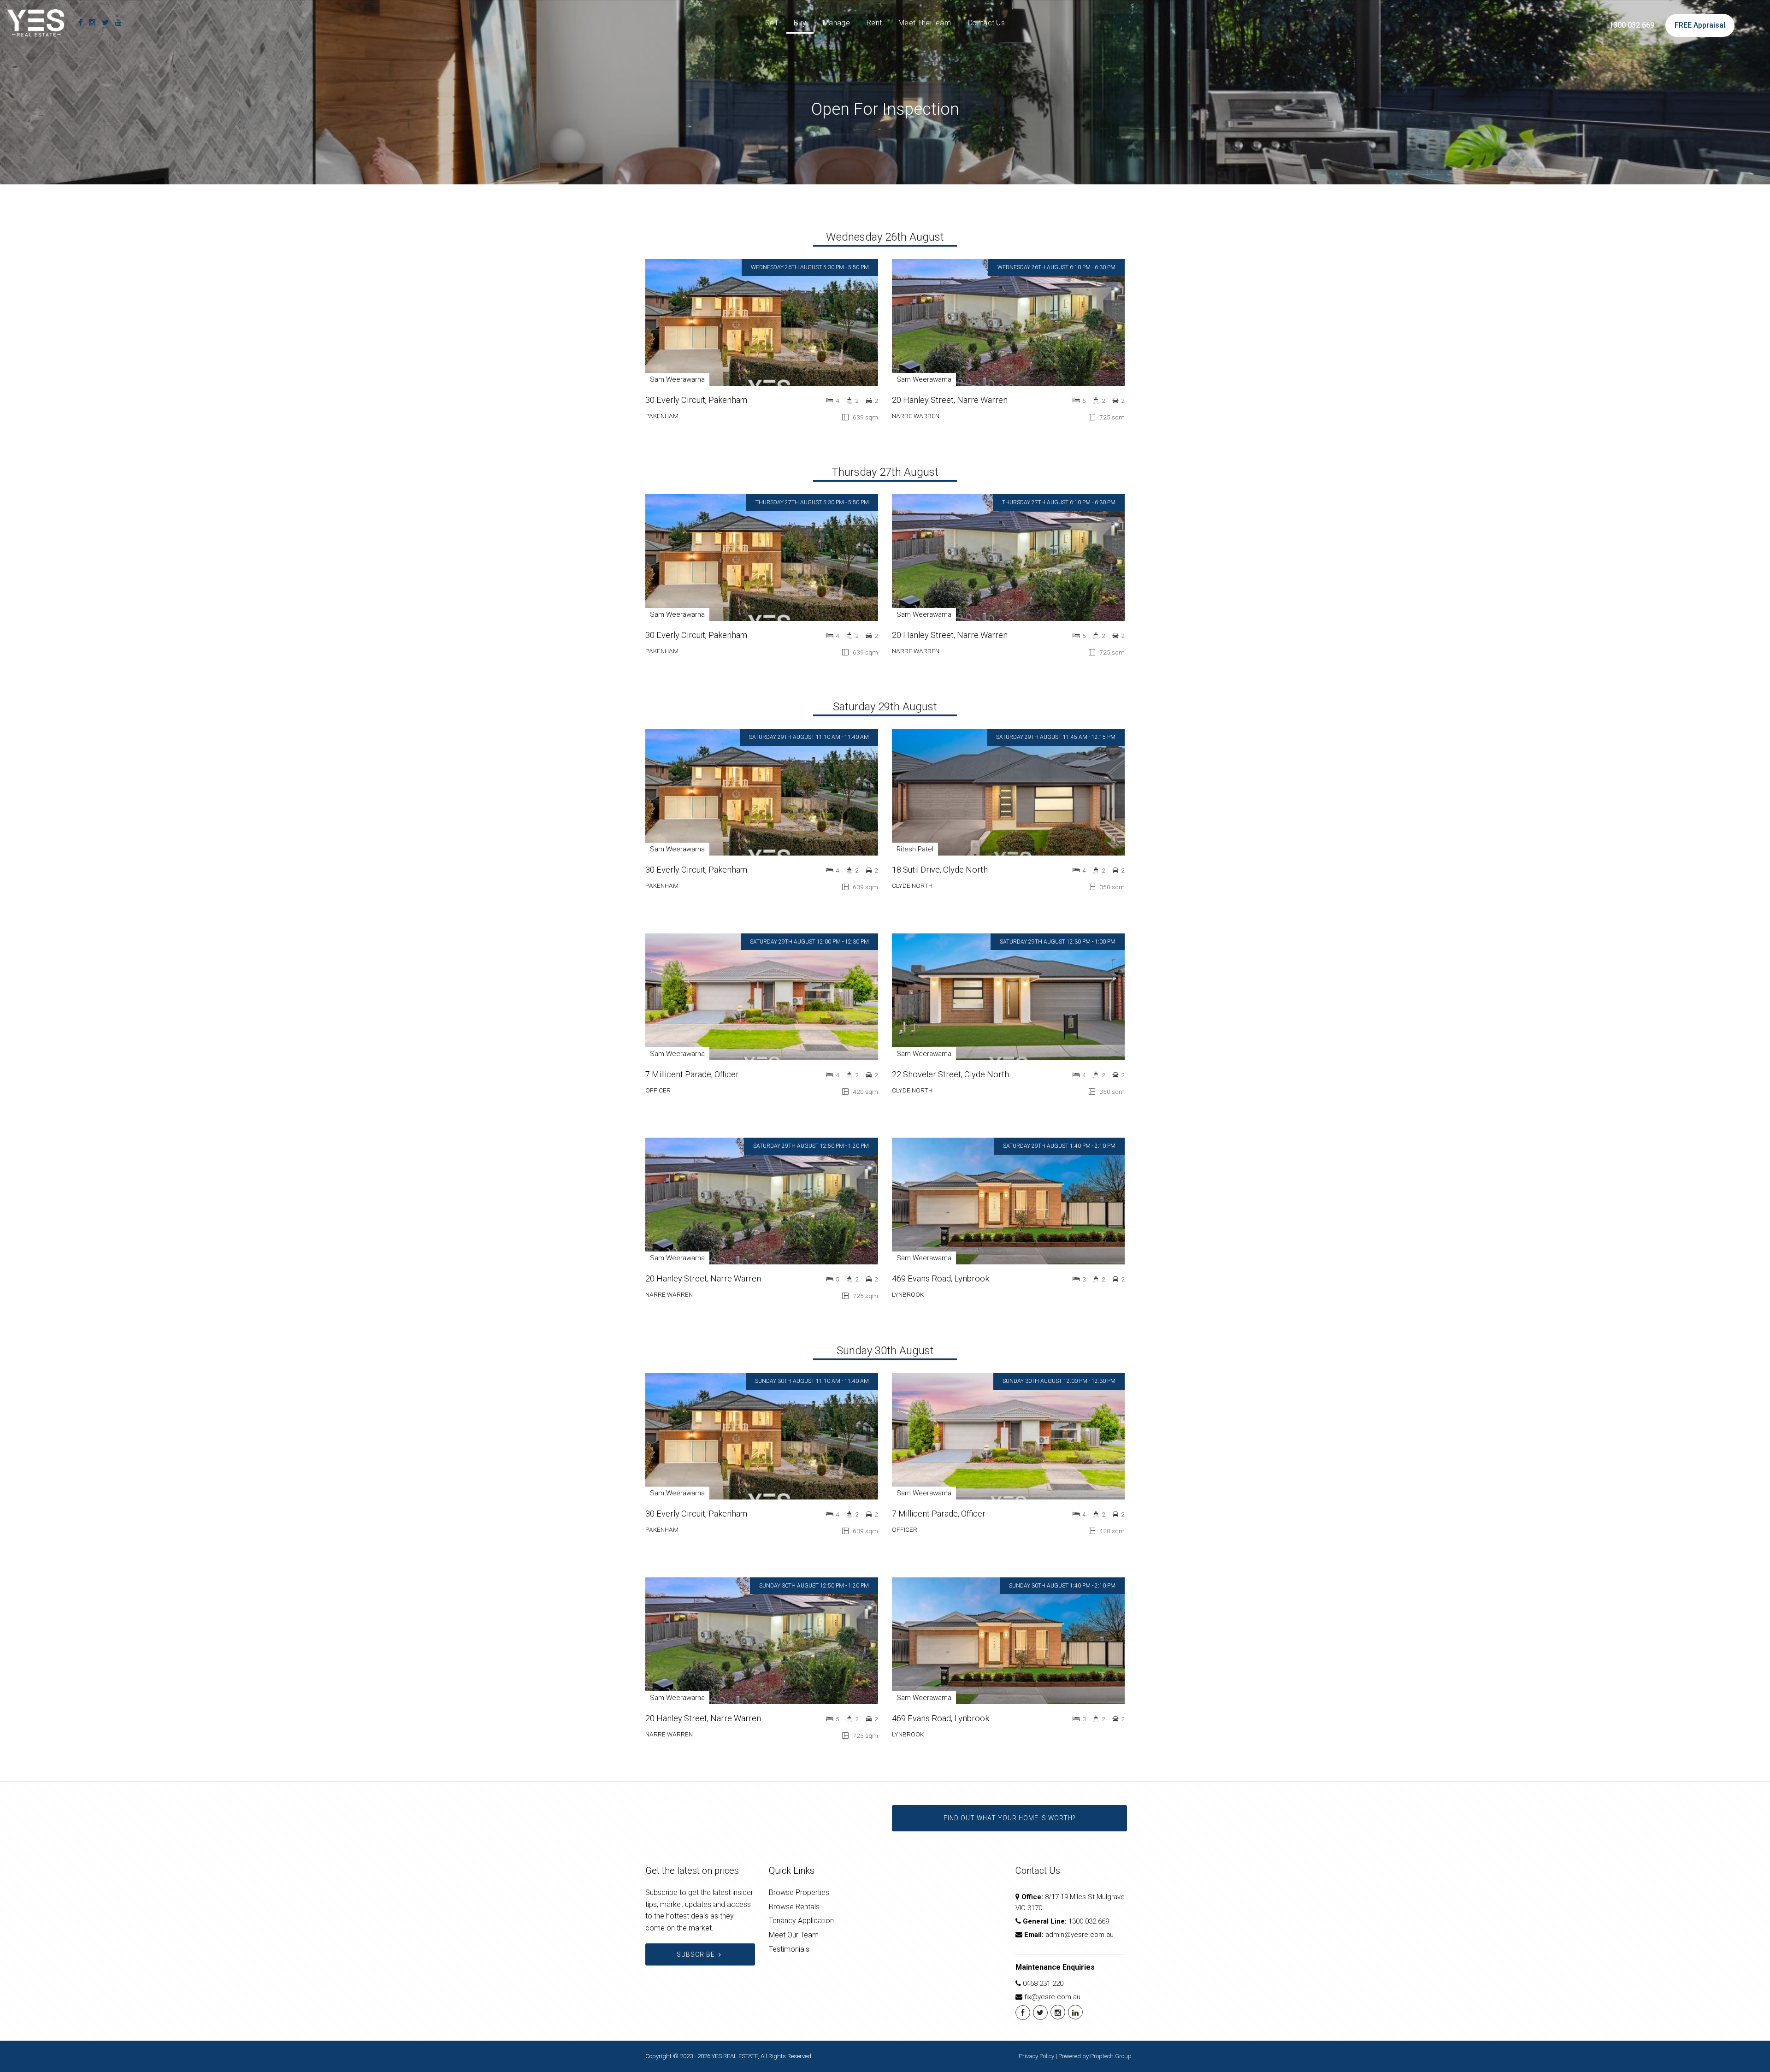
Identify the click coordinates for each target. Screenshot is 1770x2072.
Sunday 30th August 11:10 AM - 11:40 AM (812, 1381)
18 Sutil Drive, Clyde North (940, 870)
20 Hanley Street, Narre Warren (950, 400)
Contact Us (986, 23)
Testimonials (789, 1949)
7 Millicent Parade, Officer (692, 1074)
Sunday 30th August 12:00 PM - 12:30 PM (1059, 1381)
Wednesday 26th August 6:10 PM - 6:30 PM (1056, 267)
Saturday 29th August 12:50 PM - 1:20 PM (811, 1146)
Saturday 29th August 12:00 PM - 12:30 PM (809, 942)
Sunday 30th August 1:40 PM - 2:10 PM (1062, 1586)
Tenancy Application (801, 1921)
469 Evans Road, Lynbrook (941, 1278)
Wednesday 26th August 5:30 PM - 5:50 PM (810, 267)
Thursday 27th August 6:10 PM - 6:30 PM (1059, 502)
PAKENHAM (662, 416)
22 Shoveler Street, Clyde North (950, 1074)
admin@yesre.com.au (1080, 1935)
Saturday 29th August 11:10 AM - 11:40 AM (809, 737)
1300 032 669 (1632, 25)
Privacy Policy (1036, 2056)
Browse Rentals (794, 1907)
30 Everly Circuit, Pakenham (696, 400)
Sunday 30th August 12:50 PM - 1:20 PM (814, 1586)
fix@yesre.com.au (1052, 1997)
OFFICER (658, 1090)
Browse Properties (799, 1892)
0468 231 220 (1043, 1983)
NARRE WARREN (916, 416)
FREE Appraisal (1700, 25)
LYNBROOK (908, 1294)
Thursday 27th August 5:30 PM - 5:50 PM (812, 502)
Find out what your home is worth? (1009, 1818)
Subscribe (696, 1954)
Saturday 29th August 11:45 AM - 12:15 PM (1056, 737)
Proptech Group (1111, 2056)
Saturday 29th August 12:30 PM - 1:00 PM (1058, 942)
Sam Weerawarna (677, 379)
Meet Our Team (794, 1935)
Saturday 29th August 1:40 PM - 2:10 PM (1059, 1146)
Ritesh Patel (915, 849)
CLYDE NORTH (912, 885)
